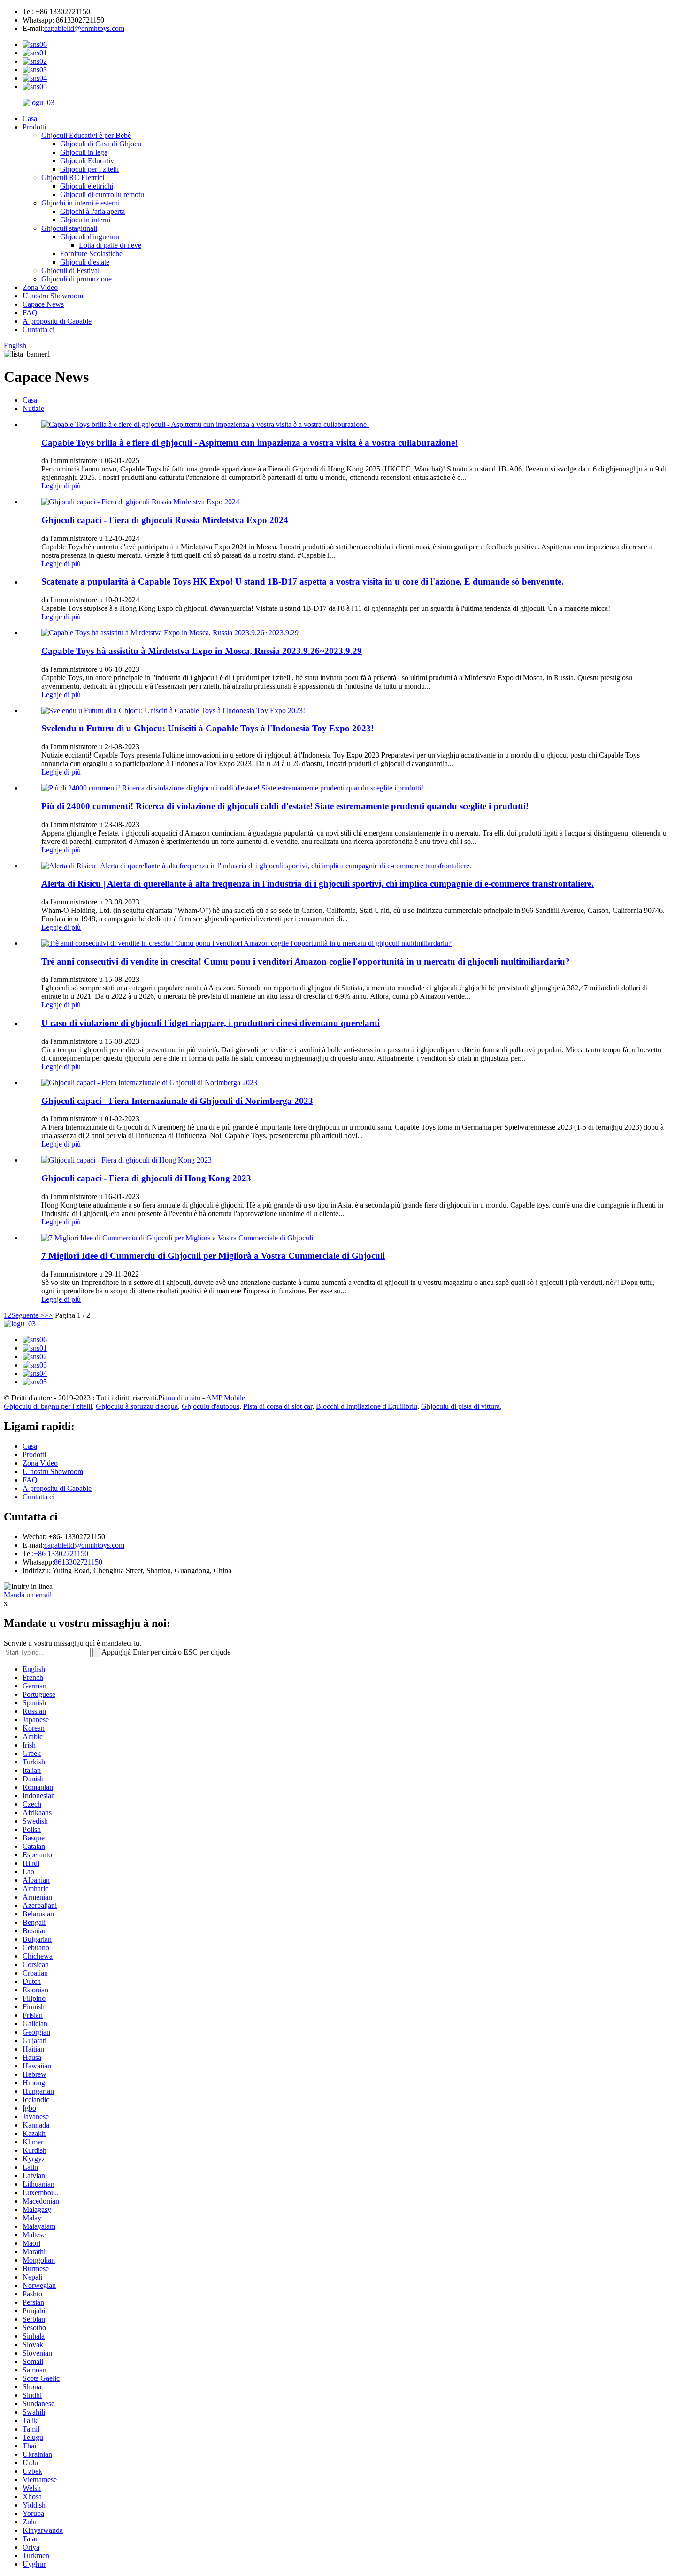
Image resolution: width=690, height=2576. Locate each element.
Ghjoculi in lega (84, 152)
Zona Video (40, 287)
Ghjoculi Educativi (88, 161)
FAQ (30, 313)
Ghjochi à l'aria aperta (92, 211)
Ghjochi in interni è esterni (80, 203)
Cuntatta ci (38, 330)
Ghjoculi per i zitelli (89, 169)
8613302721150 (78, 1562)
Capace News (43, 304)
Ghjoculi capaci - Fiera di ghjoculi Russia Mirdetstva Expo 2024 (165, 520)
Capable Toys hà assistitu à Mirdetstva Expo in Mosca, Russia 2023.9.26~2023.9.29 (202, 651)
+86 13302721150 (61, 1554)
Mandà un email (28, 1595)
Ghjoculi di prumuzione (77, 279)
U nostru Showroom (53, 296)
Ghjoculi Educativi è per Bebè (86, 135)
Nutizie (33, 408)
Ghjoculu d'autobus (211, 1406)
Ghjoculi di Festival (70, 270)
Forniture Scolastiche (91, 254)
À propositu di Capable (57, 321)
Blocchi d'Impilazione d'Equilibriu (367, 1406)
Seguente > (28, 1315)
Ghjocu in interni (85, 220)
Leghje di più (61, 486)
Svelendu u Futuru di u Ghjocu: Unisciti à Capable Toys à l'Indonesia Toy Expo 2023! (207, 728)
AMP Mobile (226, 1398)
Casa (30, 118)
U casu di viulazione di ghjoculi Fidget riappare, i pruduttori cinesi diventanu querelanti (211, 1023)
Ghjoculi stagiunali (69, 228)
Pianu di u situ (179, 1398)
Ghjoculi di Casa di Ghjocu (101, 144)
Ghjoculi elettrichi (87, 186)
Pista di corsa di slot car (278, 1406)
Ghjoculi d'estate (85, 262)
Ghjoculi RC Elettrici (73, 178)
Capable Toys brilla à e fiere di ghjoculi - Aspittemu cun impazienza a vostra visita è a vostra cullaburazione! (249, 443)
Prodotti (34, 127)
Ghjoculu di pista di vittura (460, 1406)
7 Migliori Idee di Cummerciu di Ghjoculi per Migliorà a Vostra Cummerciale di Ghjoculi (213, 1256)
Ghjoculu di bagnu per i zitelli (48, 1406)
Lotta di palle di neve (110, 245)
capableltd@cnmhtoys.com (84, 28)
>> (49, 1315)
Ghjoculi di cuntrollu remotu (102, 194)
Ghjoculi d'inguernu (90, 237)
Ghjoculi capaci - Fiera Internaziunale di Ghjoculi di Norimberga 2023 (177, 1101)
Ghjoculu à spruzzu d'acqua (137, 1406)
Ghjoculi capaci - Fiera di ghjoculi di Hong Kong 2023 (146, 1178)
